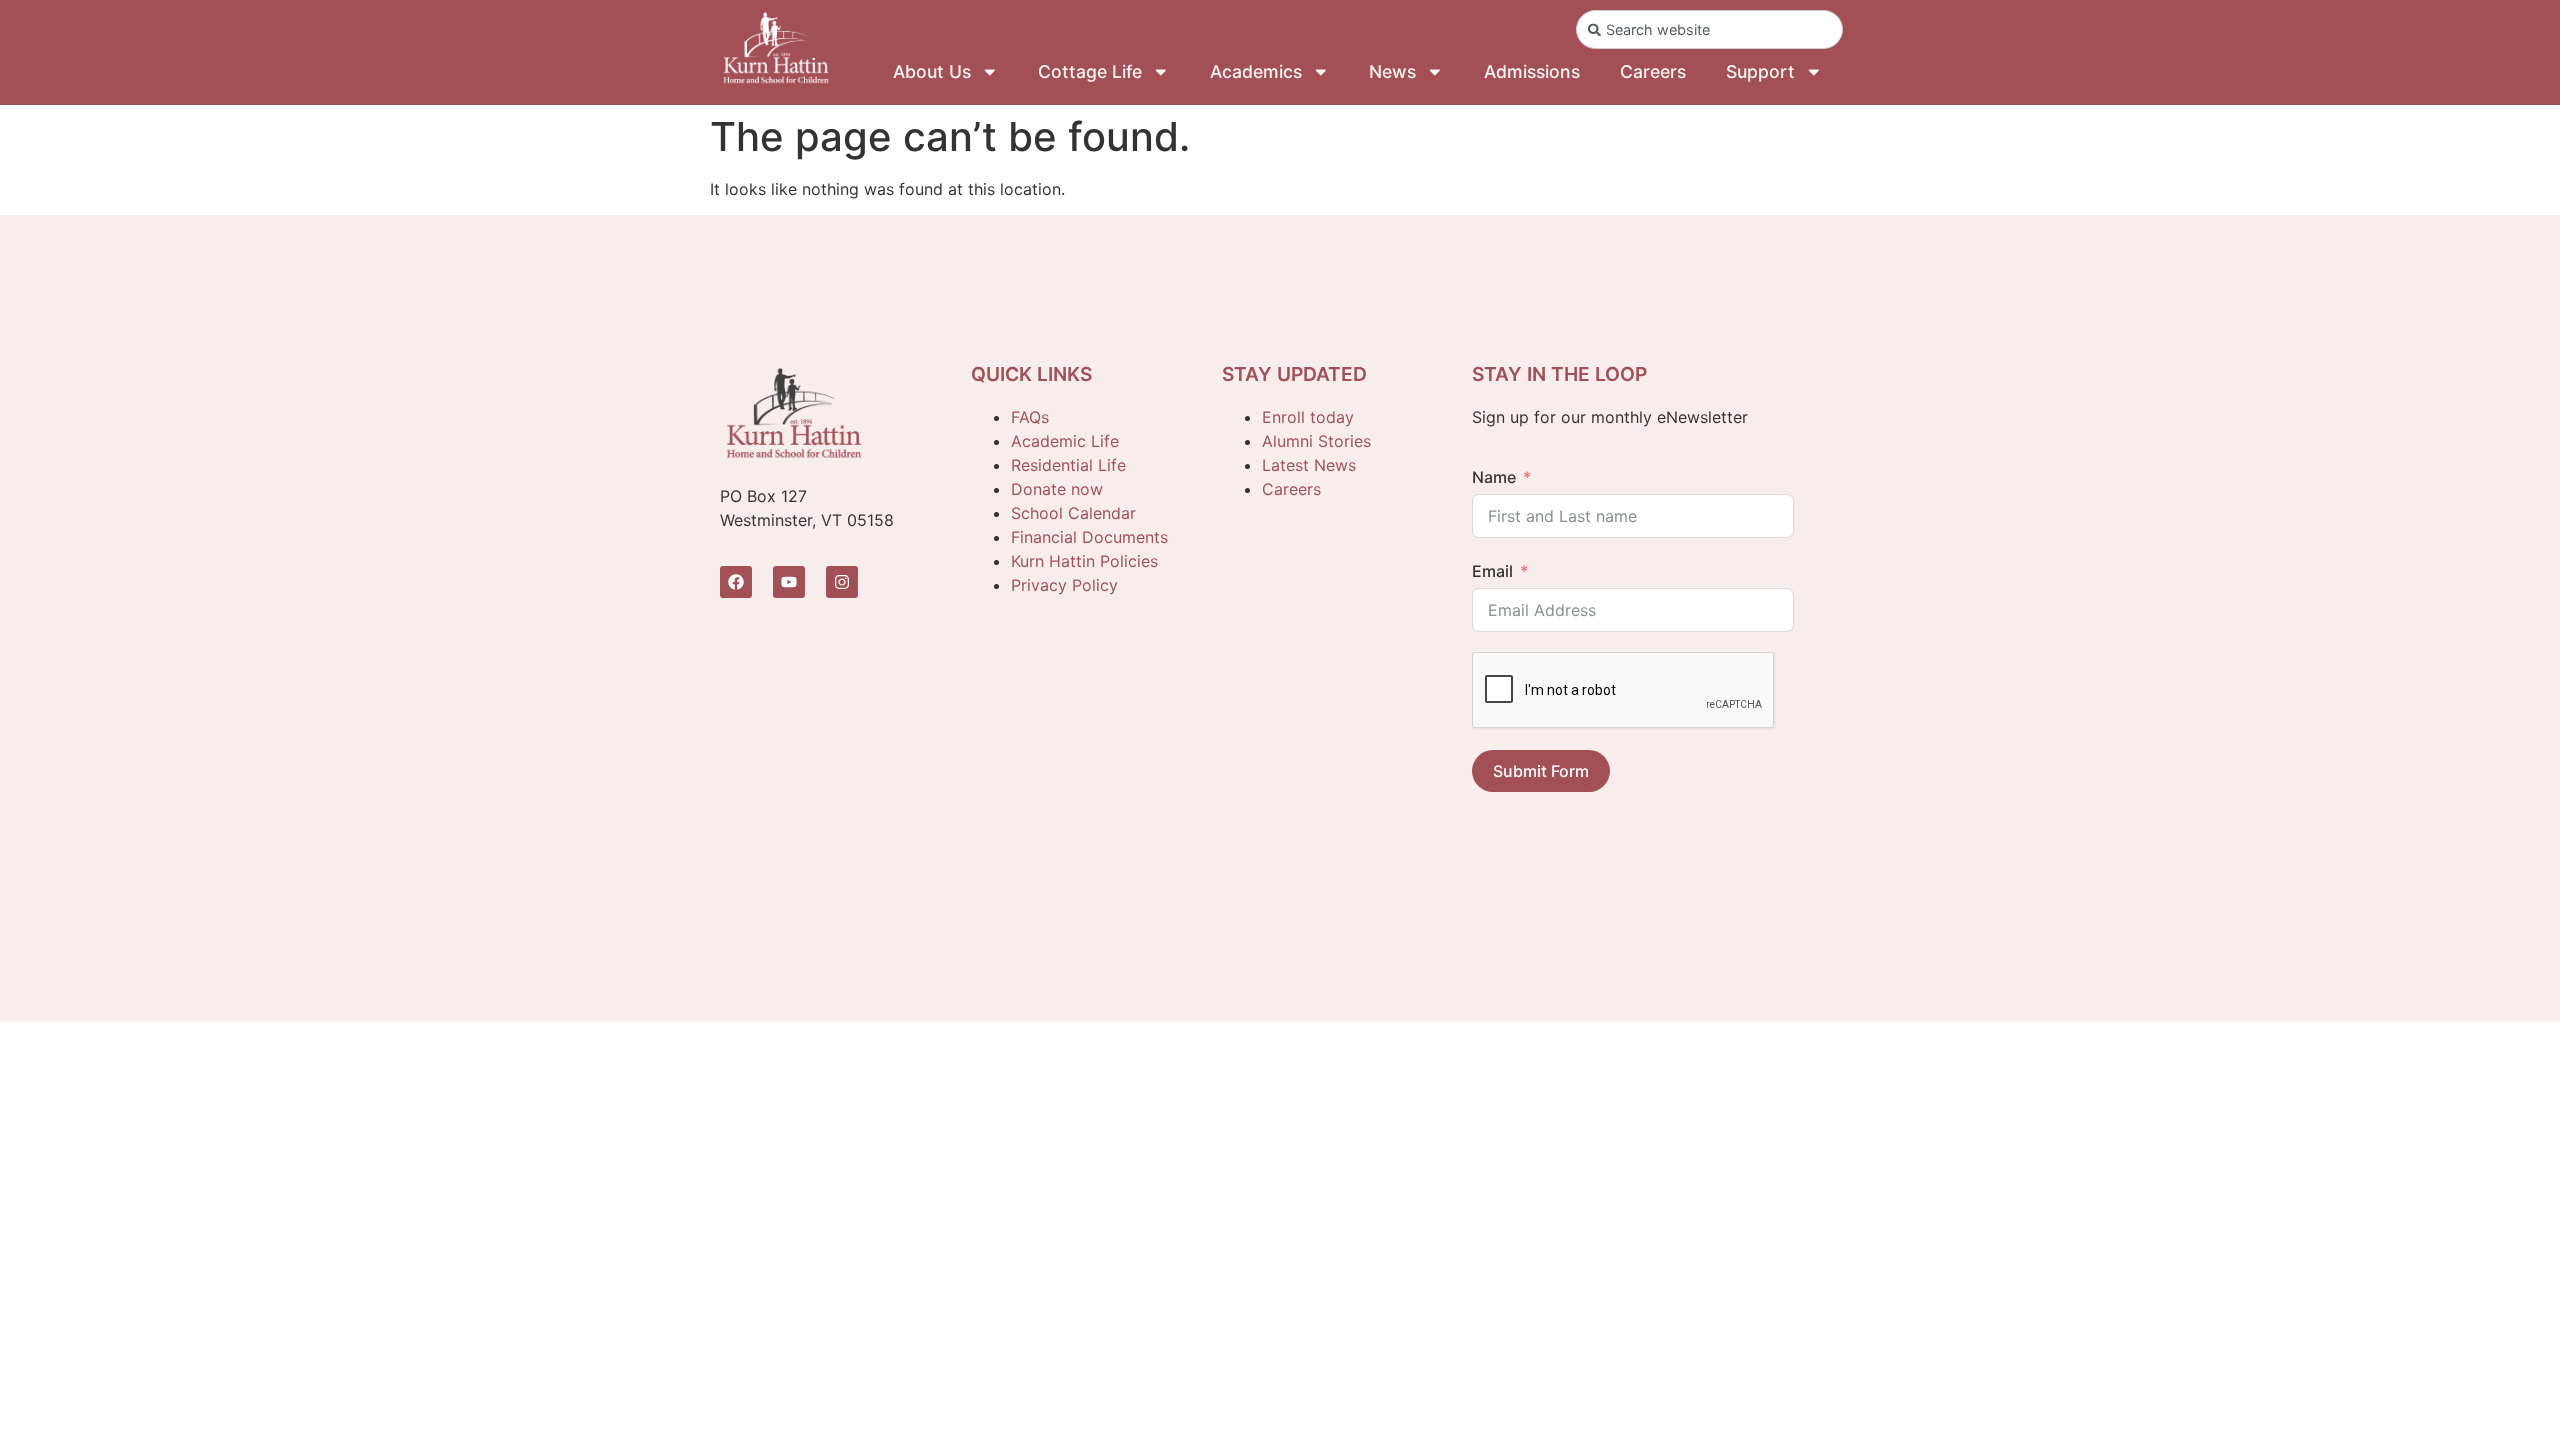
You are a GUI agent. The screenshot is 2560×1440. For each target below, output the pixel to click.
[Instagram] (842, 582)
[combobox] (1709, 29)
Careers (1653, 71)
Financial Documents (1089, 537)
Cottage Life (1090, 71)
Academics (1256, 71)
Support (1760, 71)
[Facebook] (736, 582)
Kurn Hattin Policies (1084, 561)
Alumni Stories (1316, 441)
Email (1492, 571)
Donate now (1057, 489)
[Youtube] (789, 582)
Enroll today (1308, 417)
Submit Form (1541, 771)
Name (1494, 477)
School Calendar (1073, 513)
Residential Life (1068, 465)
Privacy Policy (1064, 585)
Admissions (1532, 71)
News (1392, 71)
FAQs (1030, 417)
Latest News (1309, 465)
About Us (932, 71)
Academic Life (1065, 441)
